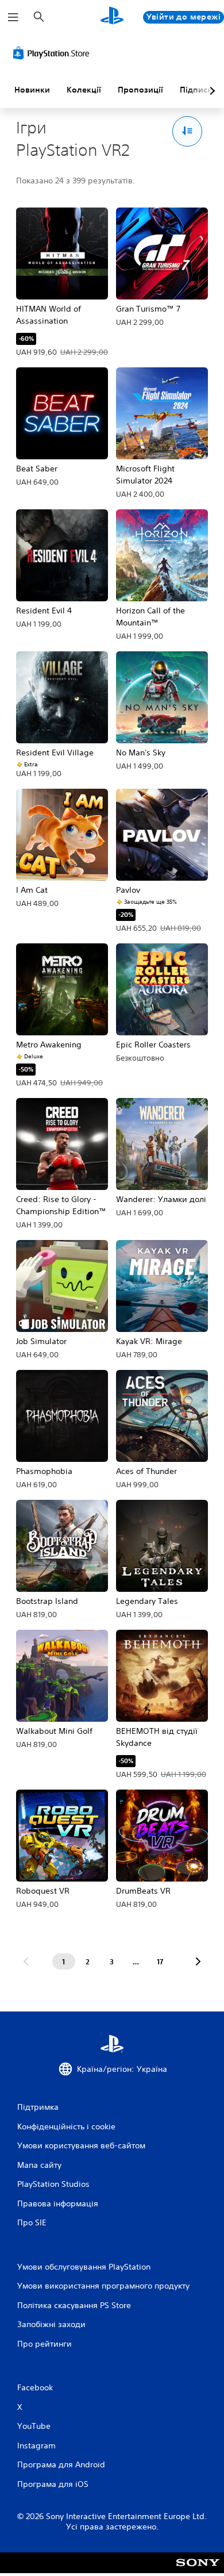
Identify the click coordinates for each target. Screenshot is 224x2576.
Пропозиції (140, 90)
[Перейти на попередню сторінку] (26, 1961)
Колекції (84, 90)
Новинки (32, 90)
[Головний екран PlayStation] (112, 17)
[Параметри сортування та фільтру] (188, 131)
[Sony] (198, 2571)
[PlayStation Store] (53, 53)
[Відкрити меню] (13, 17)
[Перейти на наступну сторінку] (198, 1961)
